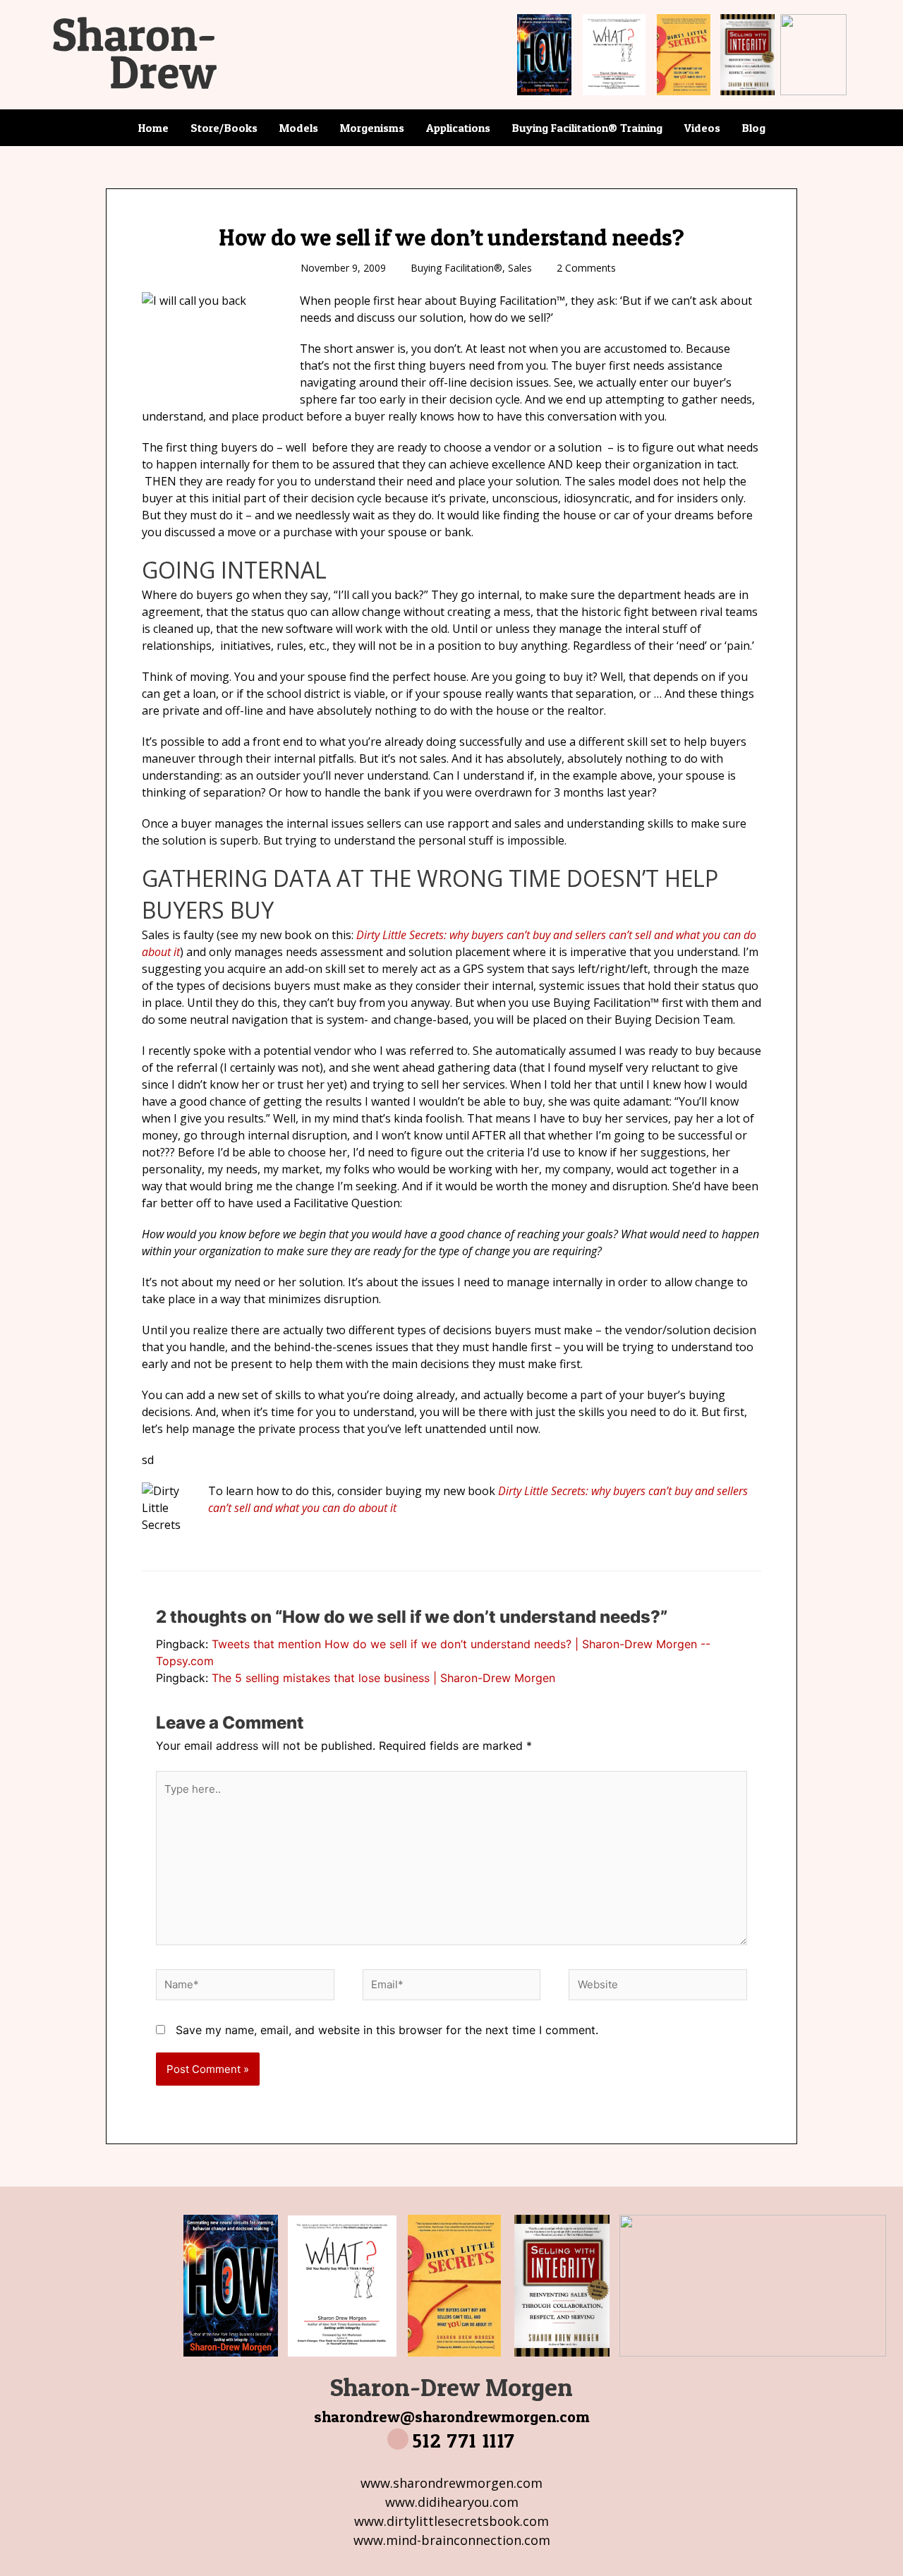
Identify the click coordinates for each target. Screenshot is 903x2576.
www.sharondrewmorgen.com (451, 2483)
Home (153, 128)
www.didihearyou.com (452, 2502)
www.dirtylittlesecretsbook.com (451, 2521)
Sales (520, 268)
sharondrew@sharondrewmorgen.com (452, 2417)
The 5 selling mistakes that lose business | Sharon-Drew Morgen (383, 1678)
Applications (458, 128)
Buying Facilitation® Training (587, 128)
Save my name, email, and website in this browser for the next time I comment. (387, 2030)
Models (299, 128)
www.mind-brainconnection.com (452, 2540)
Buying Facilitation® (456, 268)
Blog (754, 128)
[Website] (658, 1987)
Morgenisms (372, 128)
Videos (702, 128)
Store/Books (224, 128)
